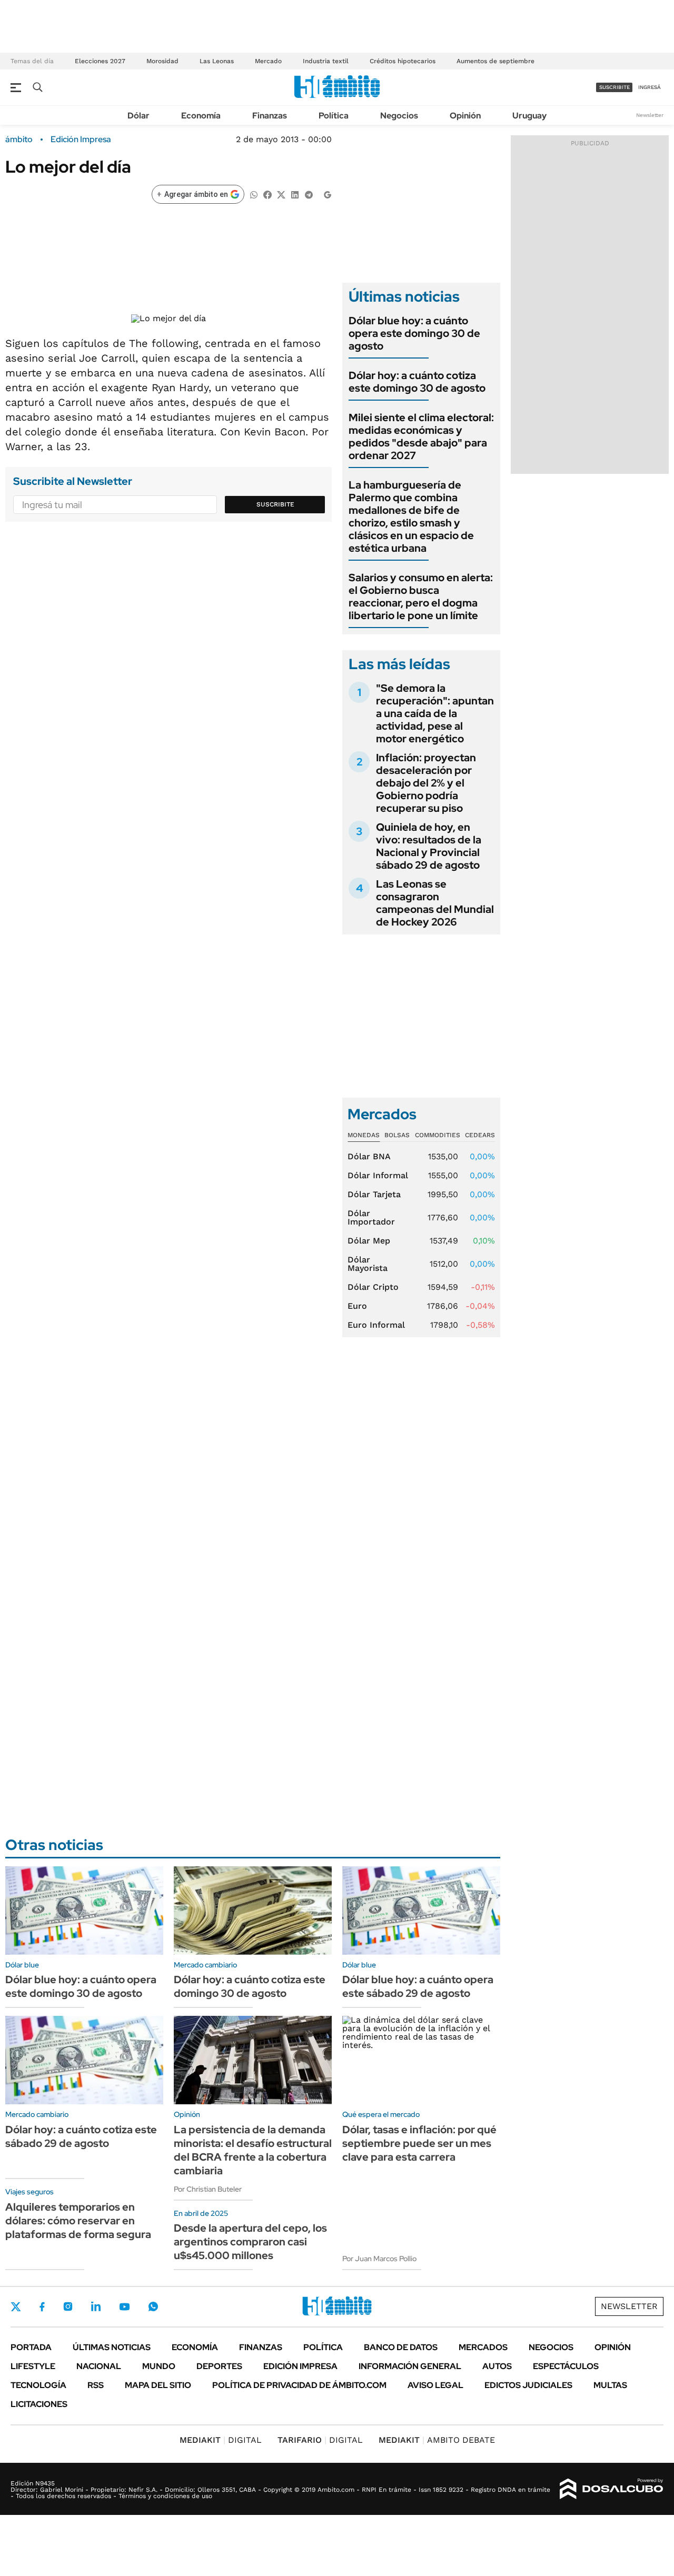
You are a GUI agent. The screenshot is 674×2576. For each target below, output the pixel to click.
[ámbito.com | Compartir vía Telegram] (309, 194)
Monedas (364, 1135)
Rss (96, 2385)
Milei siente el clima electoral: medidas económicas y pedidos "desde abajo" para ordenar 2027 (421, 436)
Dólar (138, 116)
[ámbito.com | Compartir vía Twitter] (281, 194)
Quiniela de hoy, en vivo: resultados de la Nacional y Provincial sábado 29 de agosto (429, 846)
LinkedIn (96, 2306)
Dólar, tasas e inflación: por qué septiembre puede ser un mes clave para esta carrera (419, 2143)
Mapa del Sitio (158, 2385)
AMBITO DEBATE (437, 2440)
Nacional (99, 2366)
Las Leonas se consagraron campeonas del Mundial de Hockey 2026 (435, 903)
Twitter (16, 2306)
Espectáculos (566, 2366)
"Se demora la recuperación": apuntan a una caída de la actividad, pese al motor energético (435, 713)
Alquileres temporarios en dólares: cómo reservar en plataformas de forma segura (78, 2221)
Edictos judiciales (528, 2385)
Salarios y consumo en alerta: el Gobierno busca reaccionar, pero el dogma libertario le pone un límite (421, 596)
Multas (610, 2385)
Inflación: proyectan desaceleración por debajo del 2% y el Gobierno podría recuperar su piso (426, 783)
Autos (497, 2366)
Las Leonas (217, 61)
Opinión (465, 116)
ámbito (19, 140)
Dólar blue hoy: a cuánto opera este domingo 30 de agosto (414, 333)
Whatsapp (153, 2306)
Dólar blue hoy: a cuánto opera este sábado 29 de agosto (418, 1986)
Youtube (124, 2307)
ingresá (650, 87)
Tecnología (38, 2385)
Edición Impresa (300, 2366)
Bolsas (397, 1135)
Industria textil (326, 61)
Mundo (159, 2366)
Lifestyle (33, 2366)
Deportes (219, 2366)
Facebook (42, 2306)
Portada (31, 2347)
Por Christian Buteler (208, 2189)
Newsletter (650, 115)
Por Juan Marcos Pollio (379, 2259)
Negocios (399, 116)
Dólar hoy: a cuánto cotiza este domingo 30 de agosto (417, 382)
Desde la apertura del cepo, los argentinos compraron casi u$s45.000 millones (250, 2242)
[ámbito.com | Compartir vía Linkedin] (295, 194)
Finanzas (270, 116)
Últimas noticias (112, 2347)
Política (334, 116)
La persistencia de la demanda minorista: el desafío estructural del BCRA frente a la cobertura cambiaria (253, 2150)
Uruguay (529, 116)
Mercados (483, 2347)
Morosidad (162, 61)
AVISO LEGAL (435, 2385)
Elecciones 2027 (100, 61)
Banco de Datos (401, 2347)
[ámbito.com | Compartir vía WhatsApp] (254, 194)
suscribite (614, 87)
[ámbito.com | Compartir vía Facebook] (267, 194)
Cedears (480, 1135)
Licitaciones (39, 2404)
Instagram (68, 2306)
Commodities (438, 1135)
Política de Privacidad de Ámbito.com (299, 2385)
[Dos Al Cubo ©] (612, 2489)
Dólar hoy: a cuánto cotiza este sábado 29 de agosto (81, 2136)
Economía (201, 116)
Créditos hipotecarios (403, 61)
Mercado (268, 61)
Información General (410, 2366)
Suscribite (275, 504)
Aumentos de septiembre (495, 61)
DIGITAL (221, 2440)
